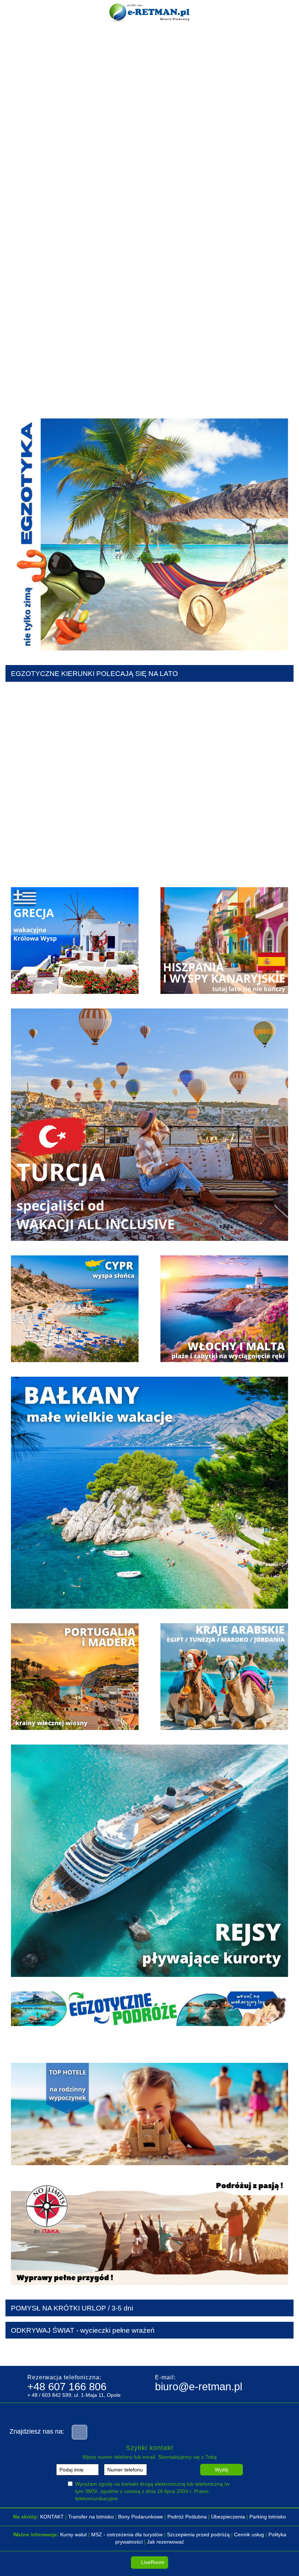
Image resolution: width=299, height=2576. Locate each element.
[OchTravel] (77, 2352)
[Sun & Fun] (222, 2352)
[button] (15, 312)
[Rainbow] (149, 2352)
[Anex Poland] (113, 2352)
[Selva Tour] (259, 2352)
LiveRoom (152, 2562)
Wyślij (221, 2470)
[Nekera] (40, 2352)
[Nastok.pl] (186, 2352)
